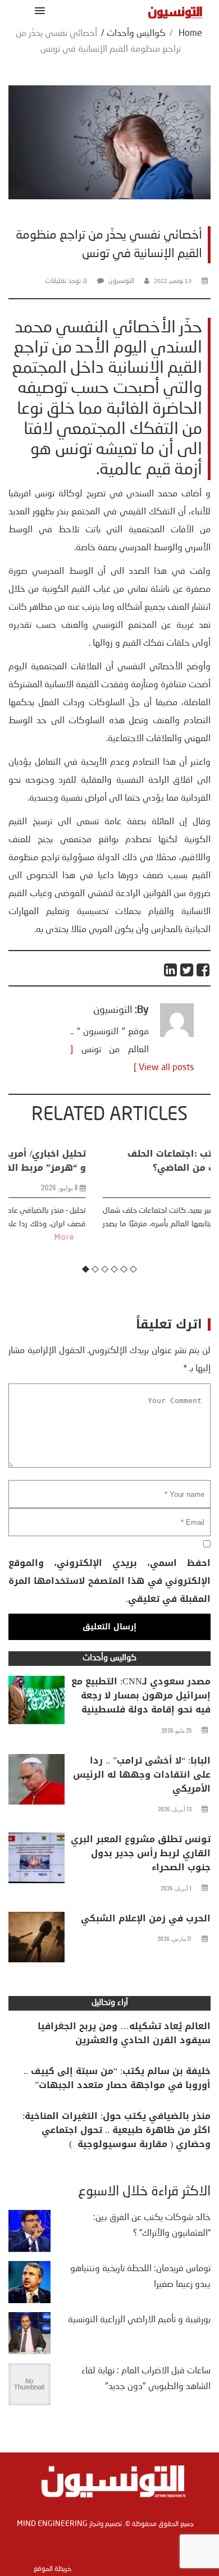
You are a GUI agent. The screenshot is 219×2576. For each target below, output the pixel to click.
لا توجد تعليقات (66, 281)
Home (190, 34)
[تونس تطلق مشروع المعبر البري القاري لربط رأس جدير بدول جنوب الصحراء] (36, 1861)
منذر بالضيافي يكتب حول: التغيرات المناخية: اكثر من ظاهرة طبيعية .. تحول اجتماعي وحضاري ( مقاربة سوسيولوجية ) (117, 2130)
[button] (38, 10)
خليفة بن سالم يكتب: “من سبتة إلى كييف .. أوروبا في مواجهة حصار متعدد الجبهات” (117, 2078)
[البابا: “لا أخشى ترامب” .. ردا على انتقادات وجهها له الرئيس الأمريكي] (36, 1782)
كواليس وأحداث (136, 34)
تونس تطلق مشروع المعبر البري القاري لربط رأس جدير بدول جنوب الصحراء (141, 1853)
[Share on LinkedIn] (171, 970)
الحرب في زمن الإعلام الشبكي (146, 1918)
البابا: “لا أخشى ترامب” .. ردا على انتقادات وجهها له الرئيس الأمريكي (142, 1775)
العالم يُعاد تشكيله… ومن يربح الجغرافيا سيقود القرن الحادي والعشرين (124, 2033)
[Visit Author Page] (177, 1035)
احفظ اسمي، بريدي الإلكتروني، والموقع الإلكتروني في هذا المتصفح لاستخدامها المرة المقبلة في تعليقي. (109, 1581)
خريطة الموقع (53, 2569)
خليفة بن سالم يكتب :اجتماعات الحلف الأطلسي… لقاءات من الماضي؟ (123, 1161)
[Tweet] (187, 970)
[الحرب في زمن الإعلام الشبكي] (36, 1940)
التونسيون (121, 281)
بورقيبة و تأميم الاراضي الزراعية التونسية (139, 2320)
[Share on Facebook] (204, 970)
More (156, 1237)
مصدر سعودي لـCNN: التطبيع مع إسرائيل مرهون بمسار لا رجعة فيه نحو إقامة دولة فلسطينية (141, 1695)
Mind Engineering (52, 2524)
